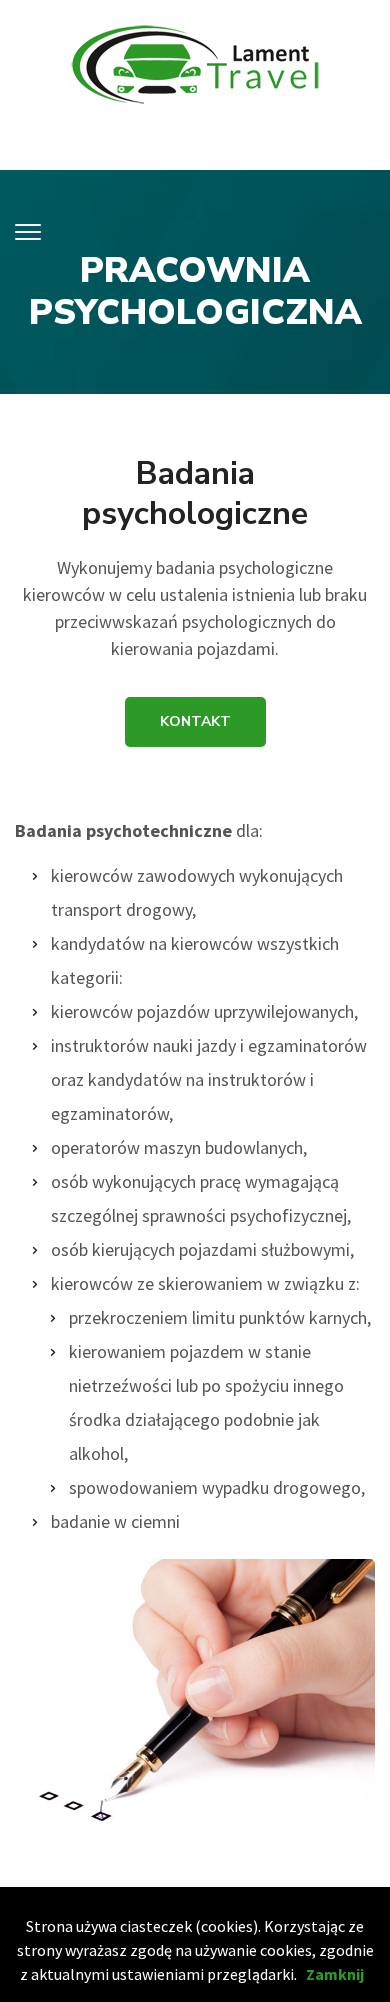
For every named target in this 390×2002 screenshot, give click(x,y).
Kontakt (195, 721)
